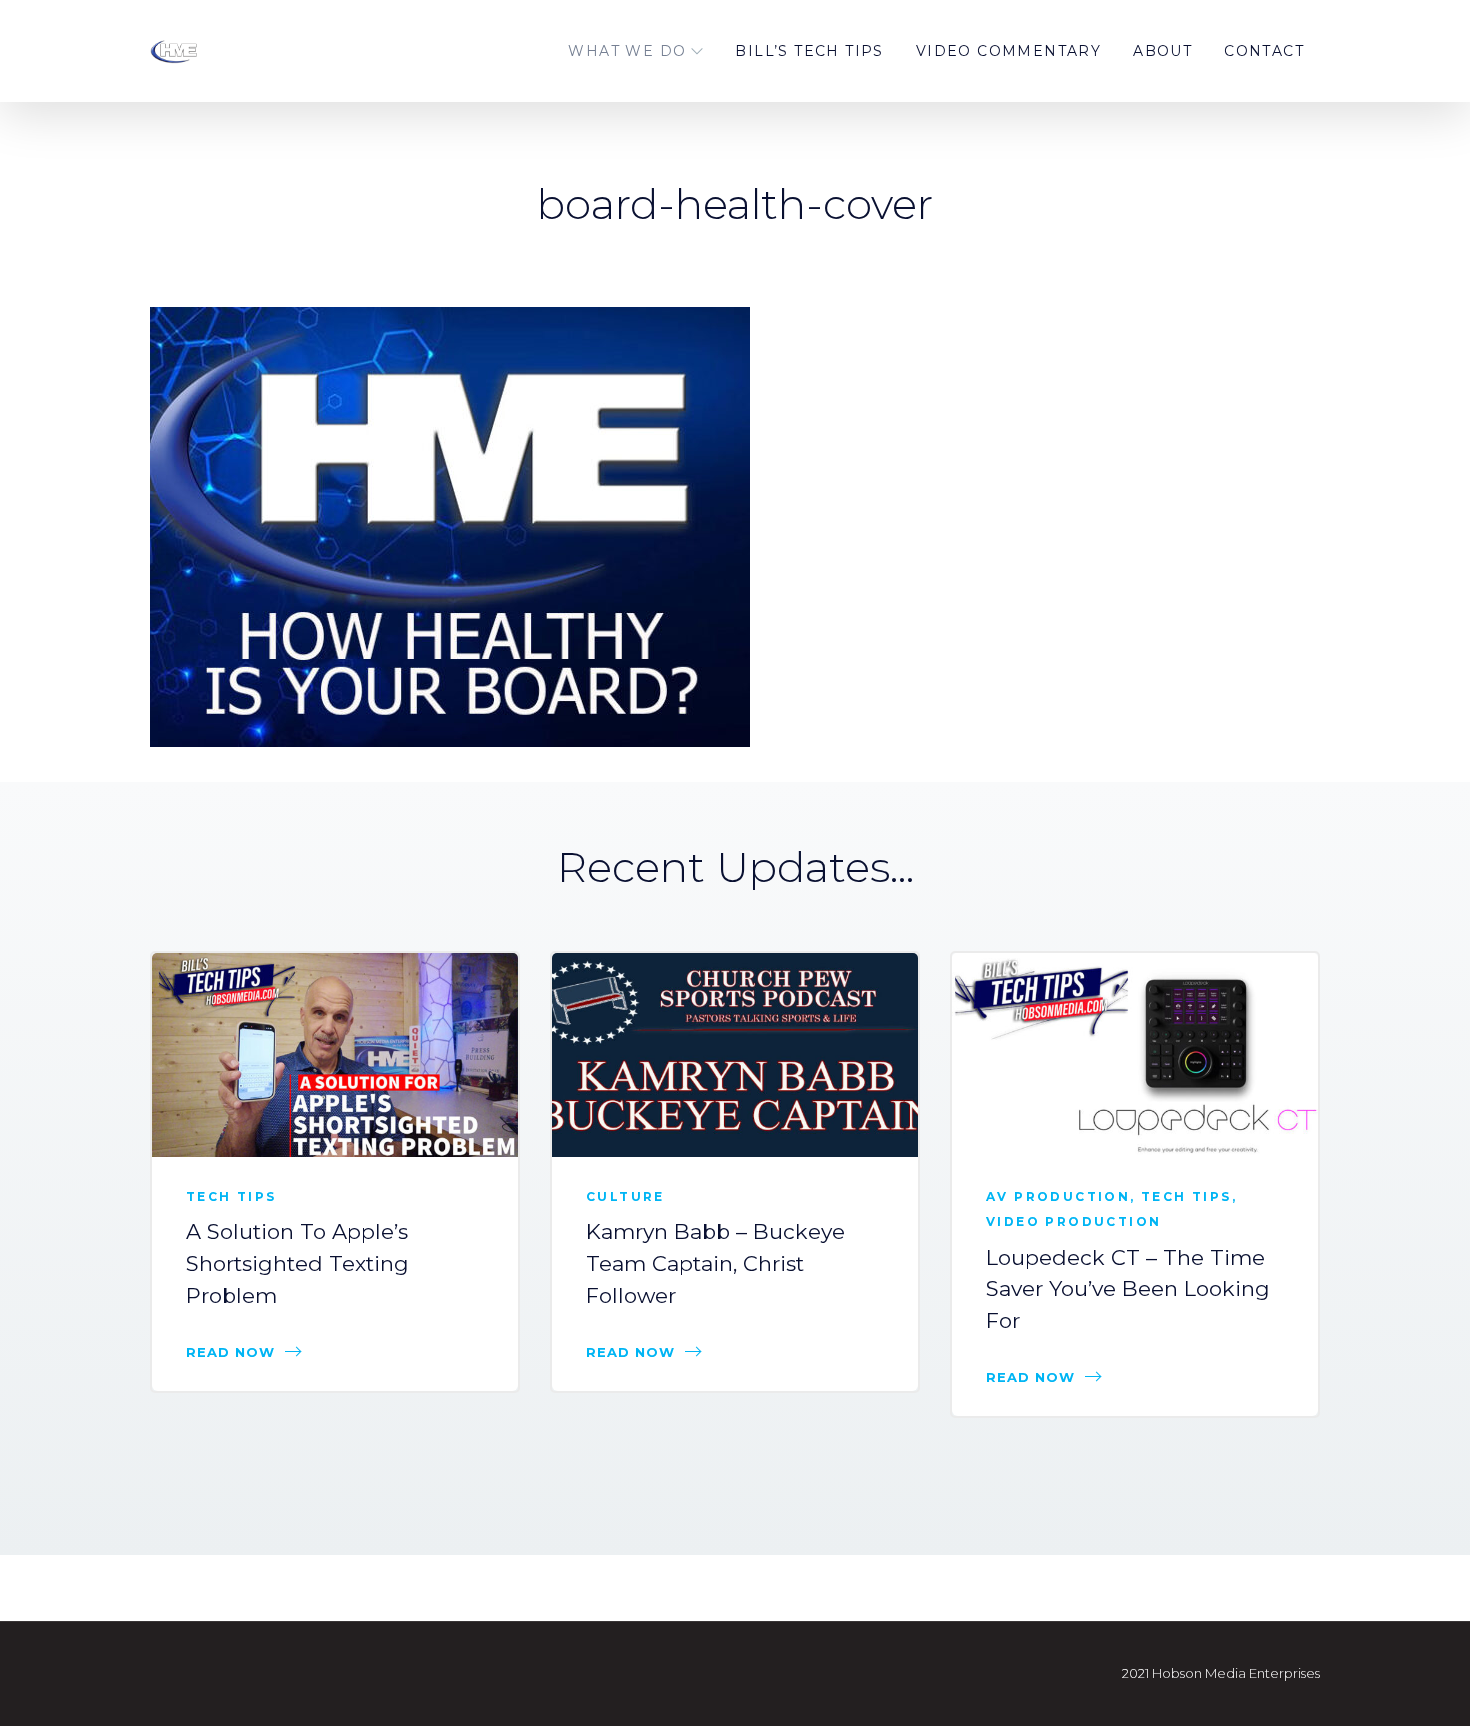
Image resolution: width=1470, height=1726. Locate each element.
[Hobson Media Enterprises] (255, 51)
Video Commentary (1008, 51)
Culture (625, 1196)
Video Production (1073, 1221)
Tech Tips (231, 1196)
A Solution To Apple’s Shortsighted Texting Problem (297, 1263)
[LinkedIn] (1385, 412)
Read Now (230, 1352)
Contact (1264, 51)
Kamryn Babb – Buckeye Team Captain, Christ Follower (715, 1263)
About (1162, 51)
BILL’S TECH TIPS (809, 51)
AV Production (1058, 1196)
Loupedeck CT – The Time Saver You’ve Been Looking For (1128, 1289)
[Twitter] (1385, 368)
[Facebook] (1385, 324)
